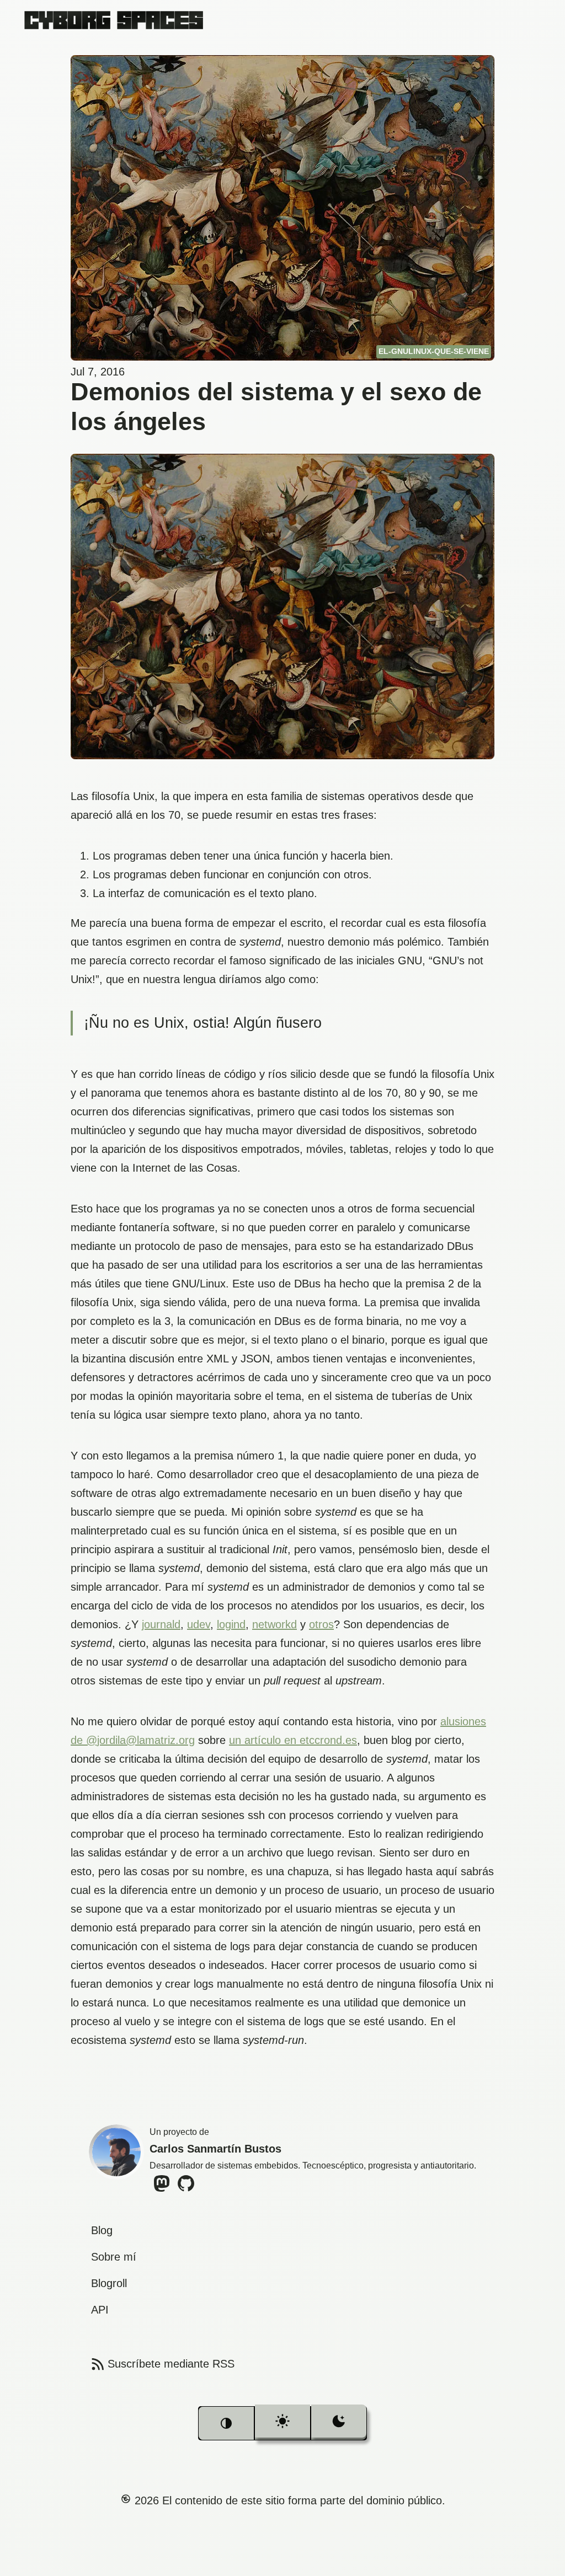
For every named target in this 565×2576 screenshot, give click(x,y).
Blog (102, 2230)
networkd (274, 1624)
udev (199, 1624)
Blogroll (109, 2283)
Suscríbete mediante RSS (162, 2364)
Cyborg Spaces (114, 20)
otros (321, 1624)
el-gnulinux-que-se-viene (434, 351)
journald (161, 1624)
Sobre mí (114, 2257)
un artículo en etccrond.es (293, 1740)
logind (231, 1624)
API (100, 2310)
